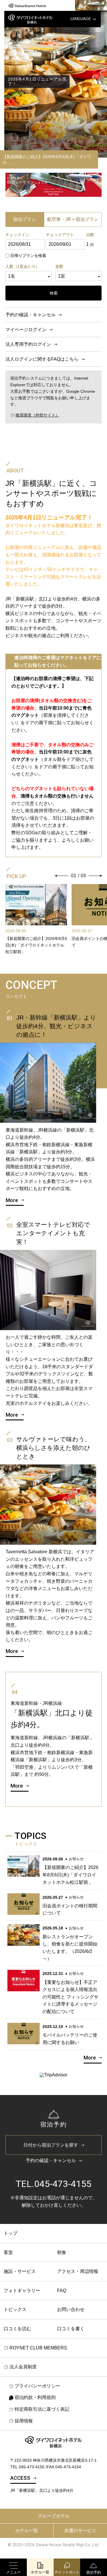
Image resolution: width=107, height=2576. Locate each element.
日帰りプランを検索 (28, 256)
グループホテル (54, 2516)
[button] (62, 876)
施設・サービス (20, 2271)
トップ (11, 2233)
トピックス (15, 2309)
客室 (8, 2252)
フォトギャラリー (22, 2291)
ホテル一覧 (27, 2531)
